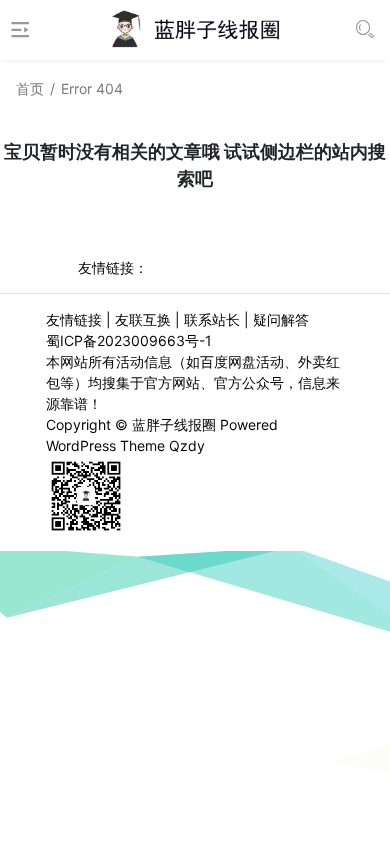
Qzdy (187, 445)
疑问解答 (281, 319)
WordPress (81, 445)
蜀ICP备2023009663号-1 (129, 340)
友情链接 (74, 319)
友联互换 (143, 319)
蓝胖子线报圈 (174, 424)
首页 (30, 88)
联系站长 (212, 319)
